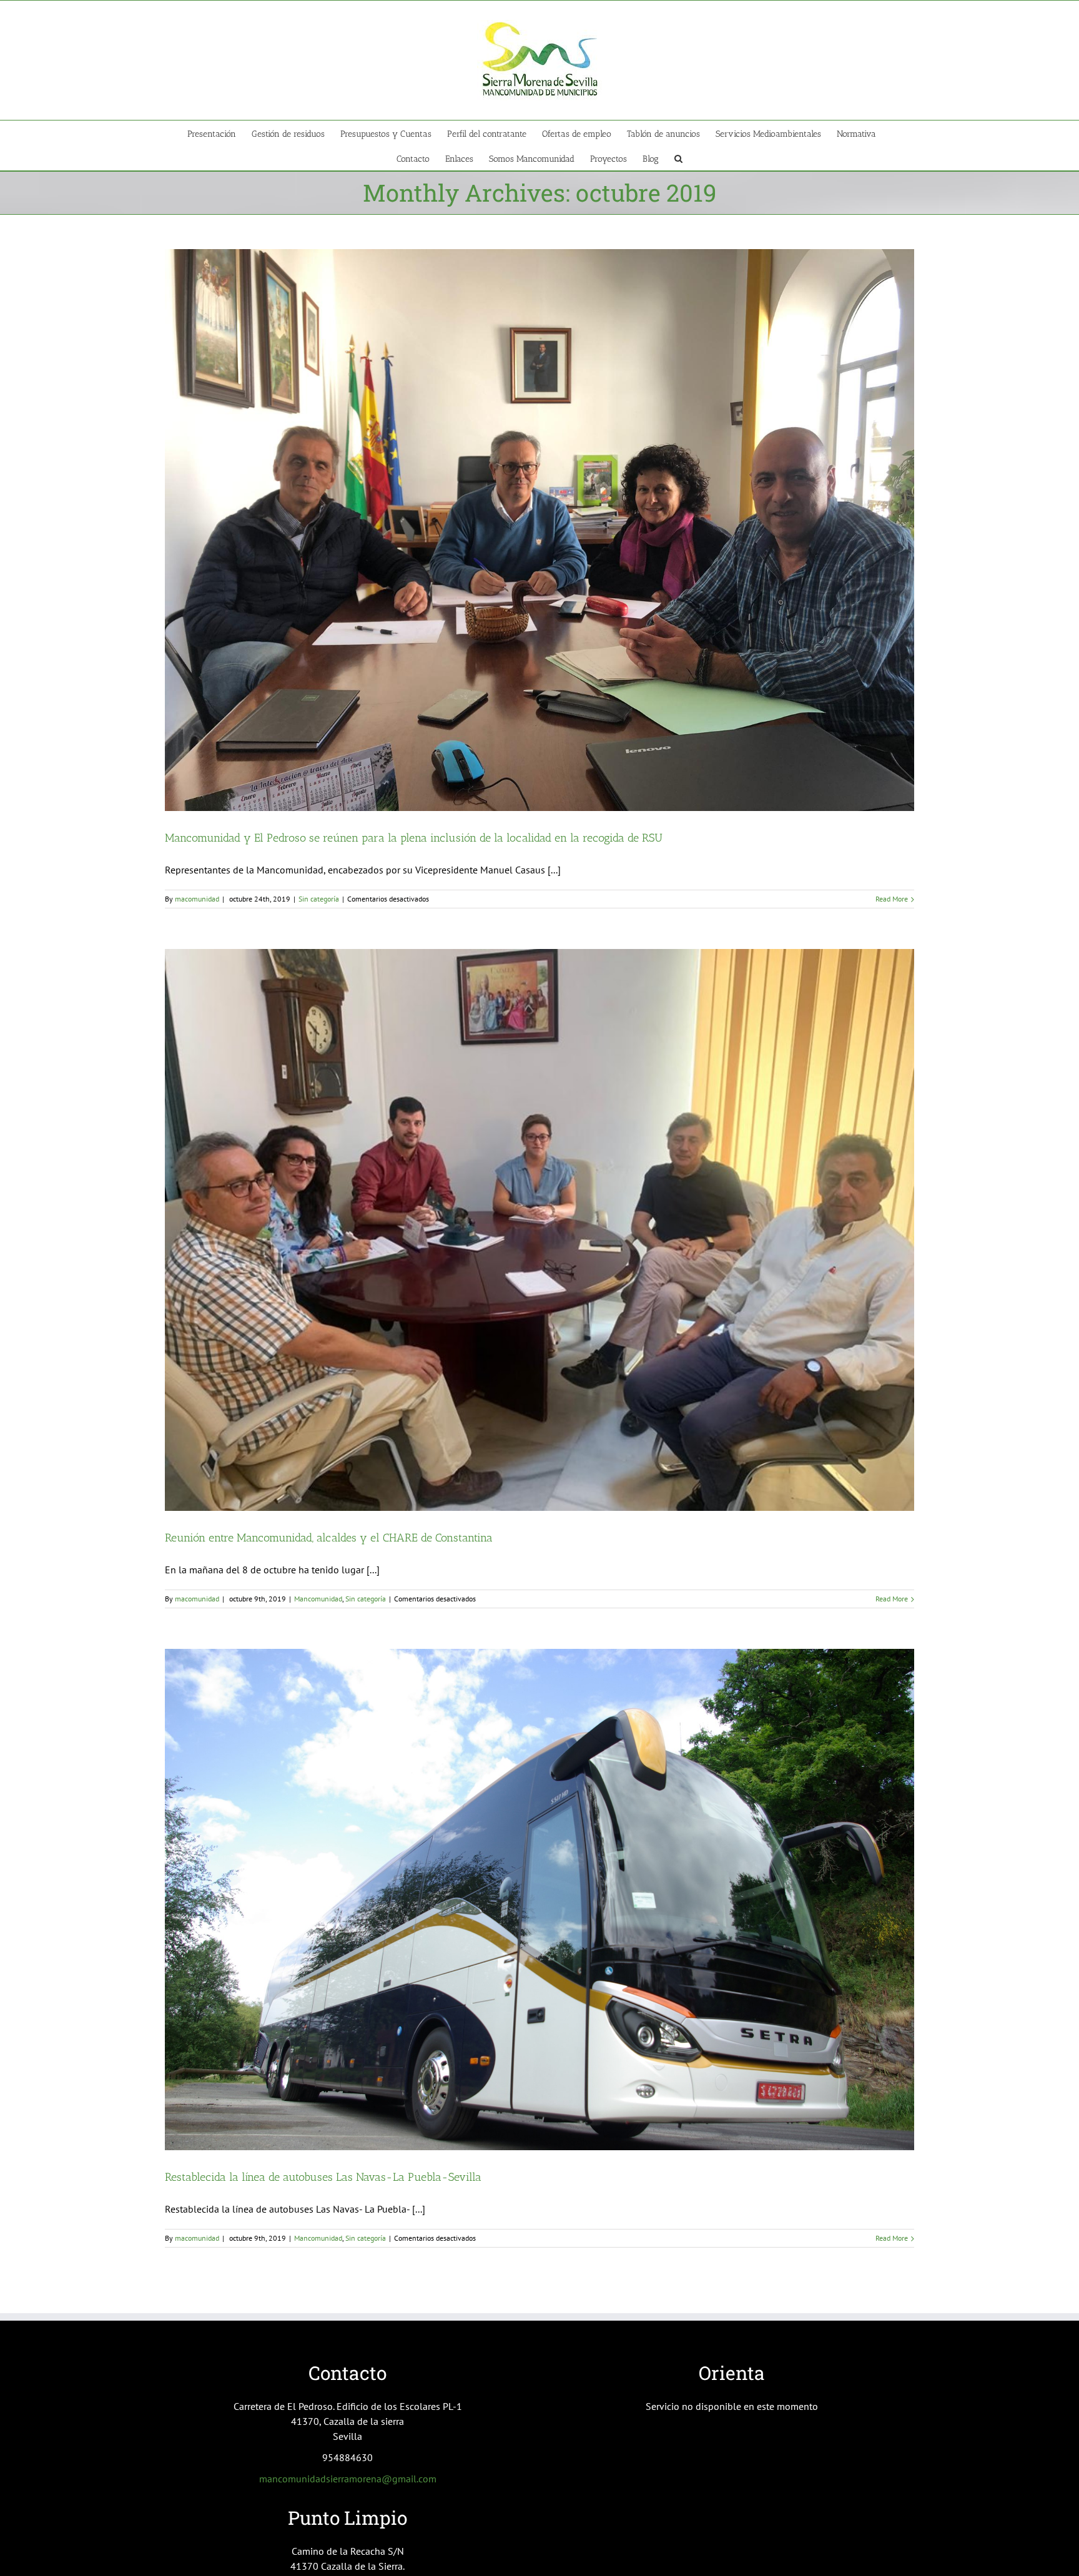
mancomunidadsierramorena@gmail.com (348, 2479)
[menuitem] (219, 133)
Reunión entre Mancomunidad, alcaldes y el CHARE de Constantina (329, 1538)
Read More (892, 899)
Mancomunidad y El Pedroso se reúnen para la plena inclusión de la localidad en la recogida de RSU (414, 838)
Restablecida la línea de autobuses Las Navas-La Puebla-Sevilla (323, 2177)
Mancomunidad (318, 1599)
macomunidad (197, 899)
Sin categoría (319, 899)
